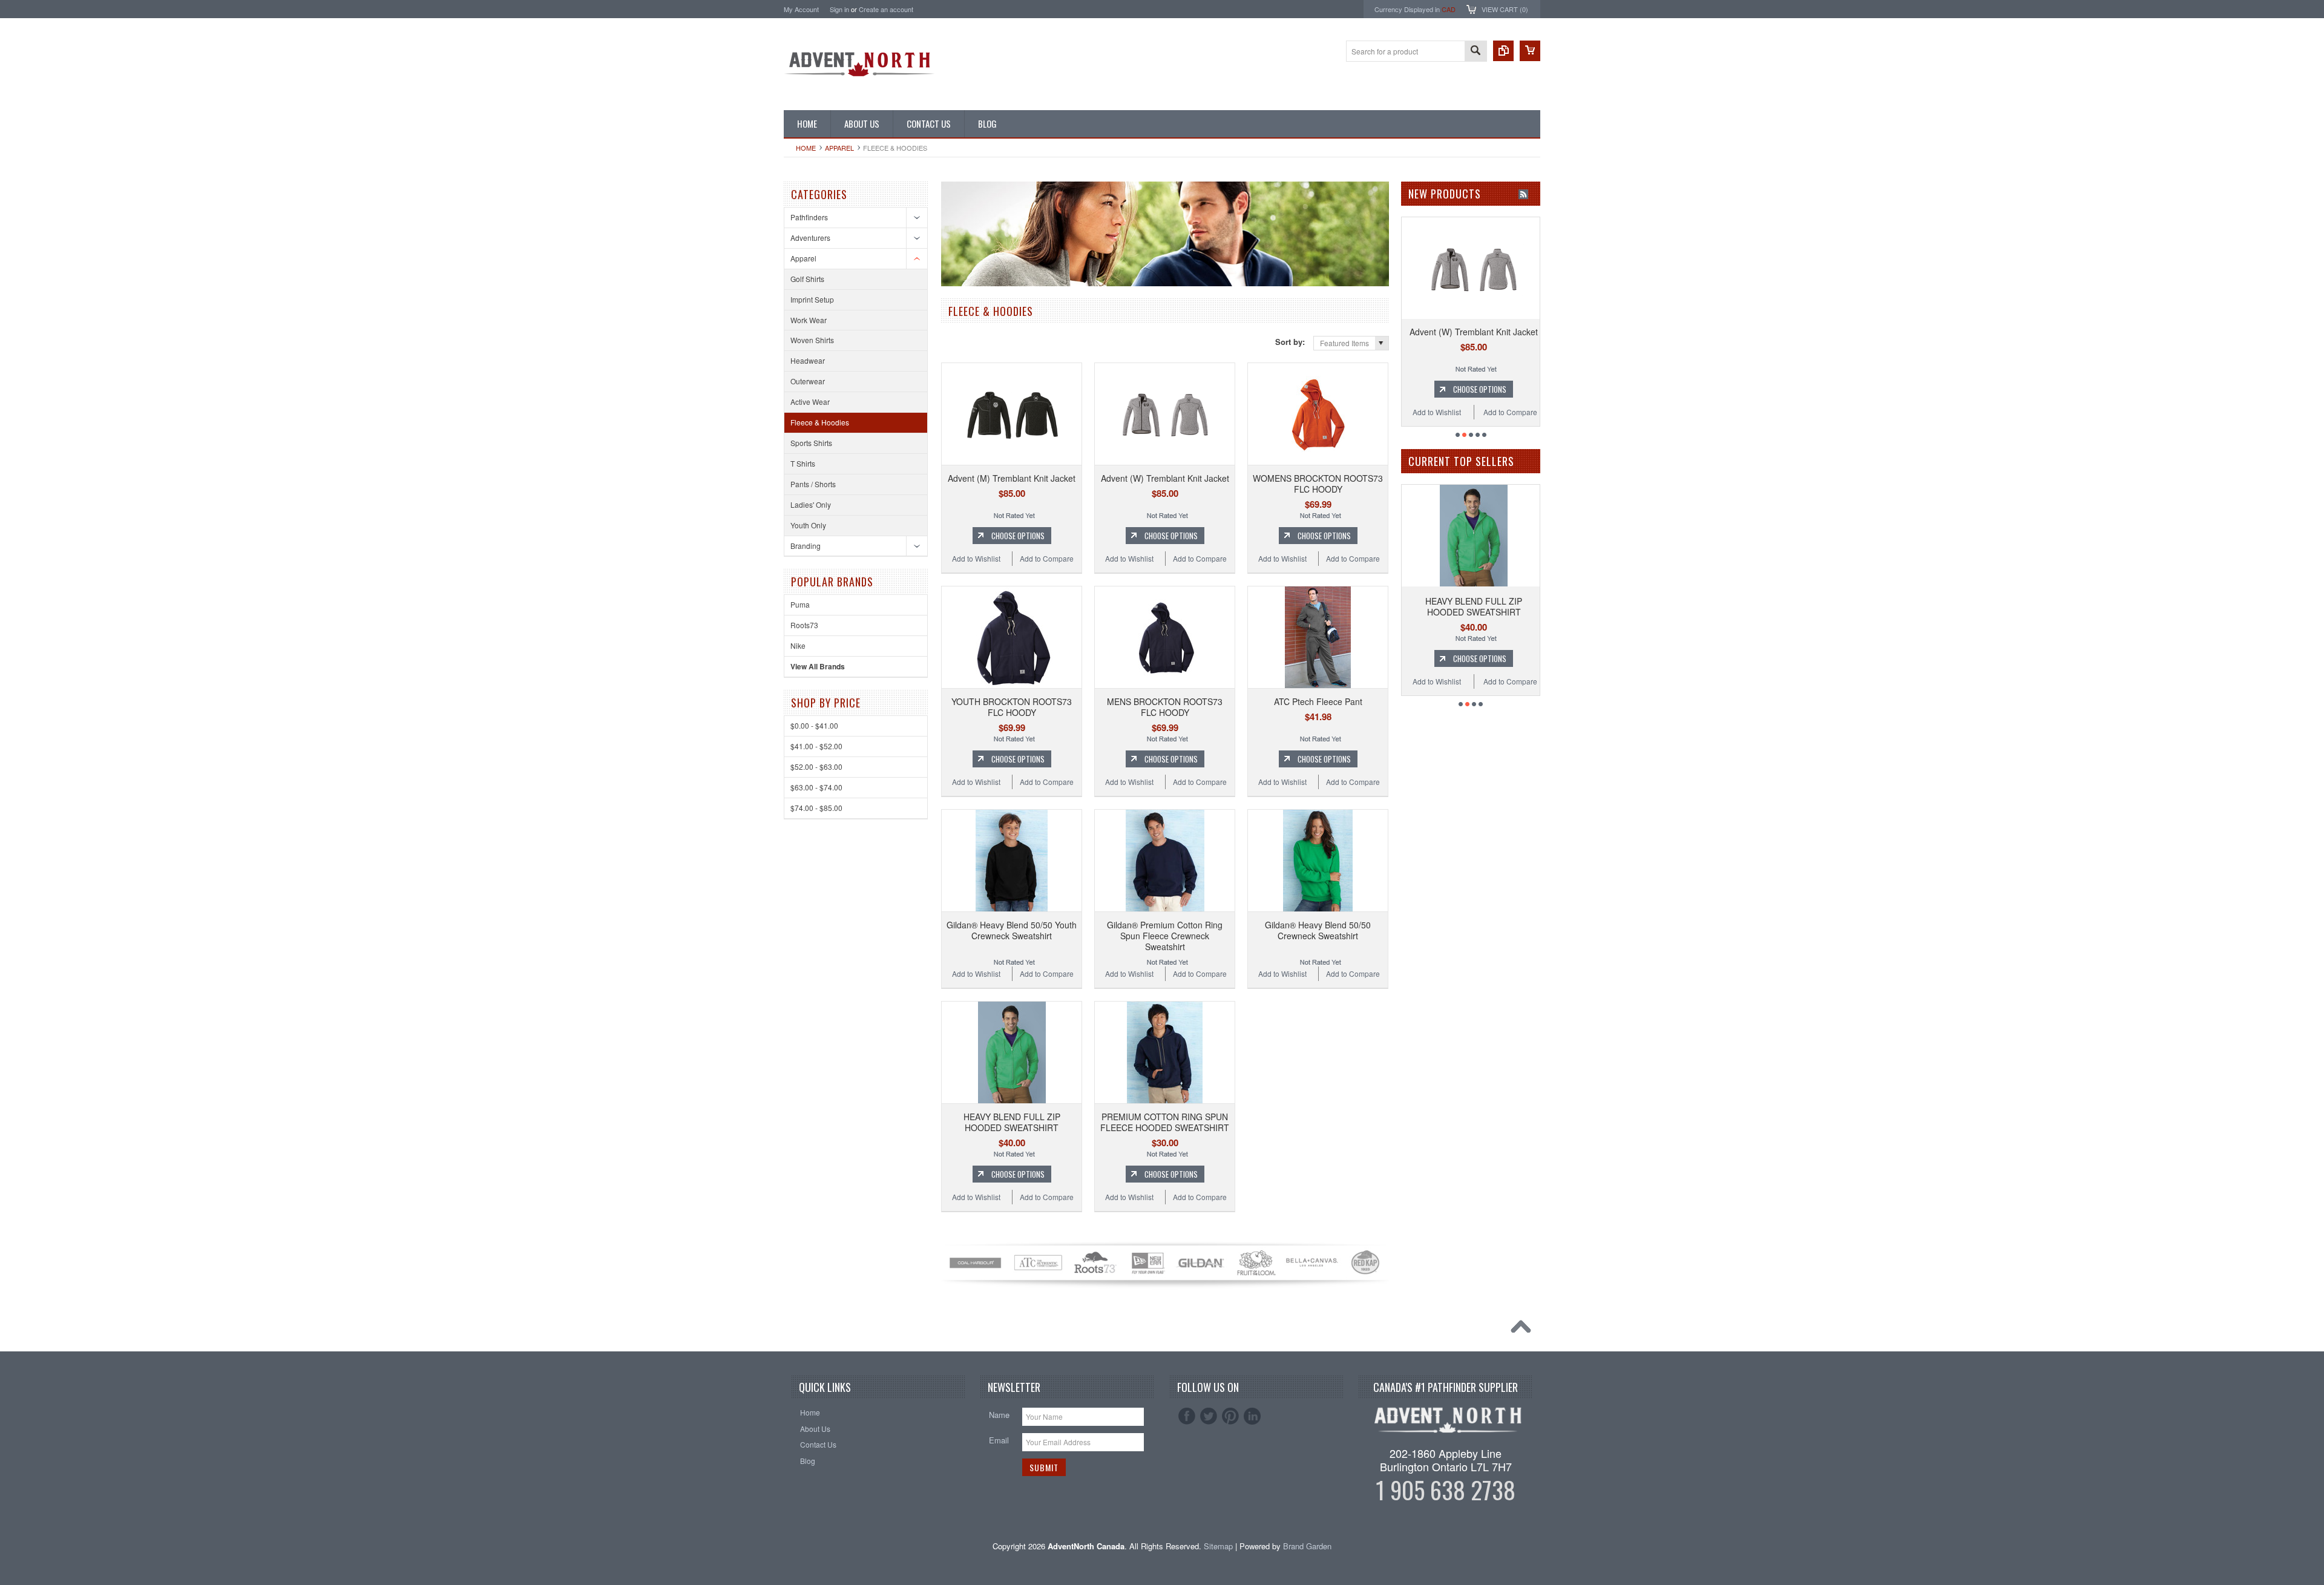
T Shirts (803, 463)
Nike (798, 645)
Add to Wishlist (976, 558)
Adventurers (810, 238)
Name (999, 1415)
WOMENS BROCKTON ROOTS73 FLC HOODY (1318, 484)
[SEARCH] (1475, 52)
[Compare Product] (1503, 51)
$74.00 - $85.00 (816, 808)
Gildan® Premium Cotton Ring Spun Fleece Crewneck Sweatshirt (1165, 936)
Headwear (808, 360)
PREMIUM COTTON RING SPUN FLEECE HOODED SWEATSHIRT (1165, 1122)
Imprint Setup (812, 299)
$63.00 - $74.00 (816, 787)
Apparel (839, 148)
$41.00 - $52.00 (816, 746)
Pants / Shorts (813, 484)
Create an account (886, 9)
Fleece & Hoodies (820, 422)
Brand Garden (1307, 1546)
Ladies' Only (811, 504)
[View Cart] (1530, 51)
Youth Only (808, 525)
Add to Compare (1047, 558)
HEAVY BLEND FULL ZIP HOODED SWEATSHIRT (1012, 1122)
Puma (800, 604)
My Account (801, 9)
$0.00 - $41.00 (814, 725)
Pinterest (1230, 1416)
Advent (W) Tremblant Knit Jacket (1165, 478)
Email (999, 1440)
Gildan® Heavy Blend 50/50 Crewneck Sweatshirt (1318, 930)
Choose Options (1018, 536)
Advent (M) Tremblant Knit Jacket (1012, 478)
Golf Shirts (807, 279)
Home (806, 148)
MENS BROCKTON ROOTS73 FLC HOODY (1165, 707)
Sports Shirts (811, 443)
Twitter (1209, 1416)
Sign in (839, 9)
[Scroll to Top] (1524, 1330)
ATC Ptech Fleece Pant (1318, 701)
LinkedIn (1252, 1416)
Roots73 (804, 625)
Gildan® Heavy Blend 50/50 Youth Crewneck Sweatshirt (1012, 930)
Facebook (1187, 1416)
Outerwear (808, 381)
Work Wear (809, 320)
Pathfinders (809, 217)
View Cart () (1505, 9)
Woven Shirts (812, 340)
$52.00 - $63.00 (816, 766)
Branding (806, 546)
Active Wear (810, 402)
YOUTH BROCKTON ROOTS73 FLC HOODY (1012, 707)
